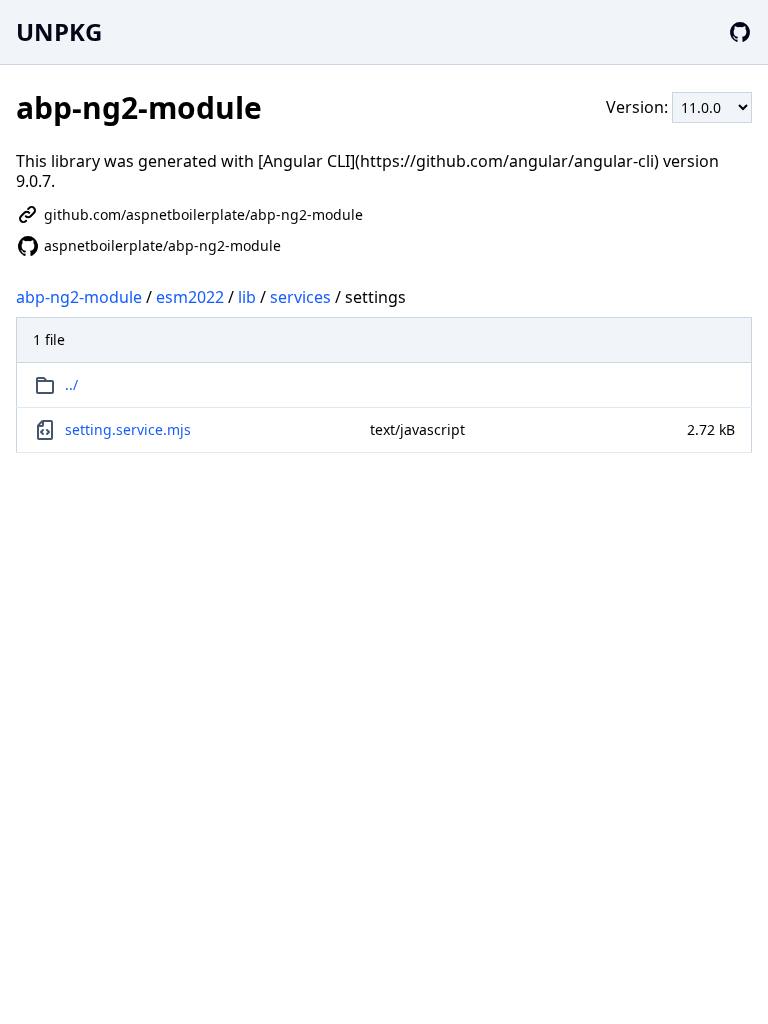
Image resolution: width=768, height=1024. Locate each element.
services (300, 297)
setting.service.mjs (128, 429)
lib (247, 297)
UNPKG (59, 31)
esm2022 (190, 297)
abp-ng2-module (79, 297)
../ (71, 384)
